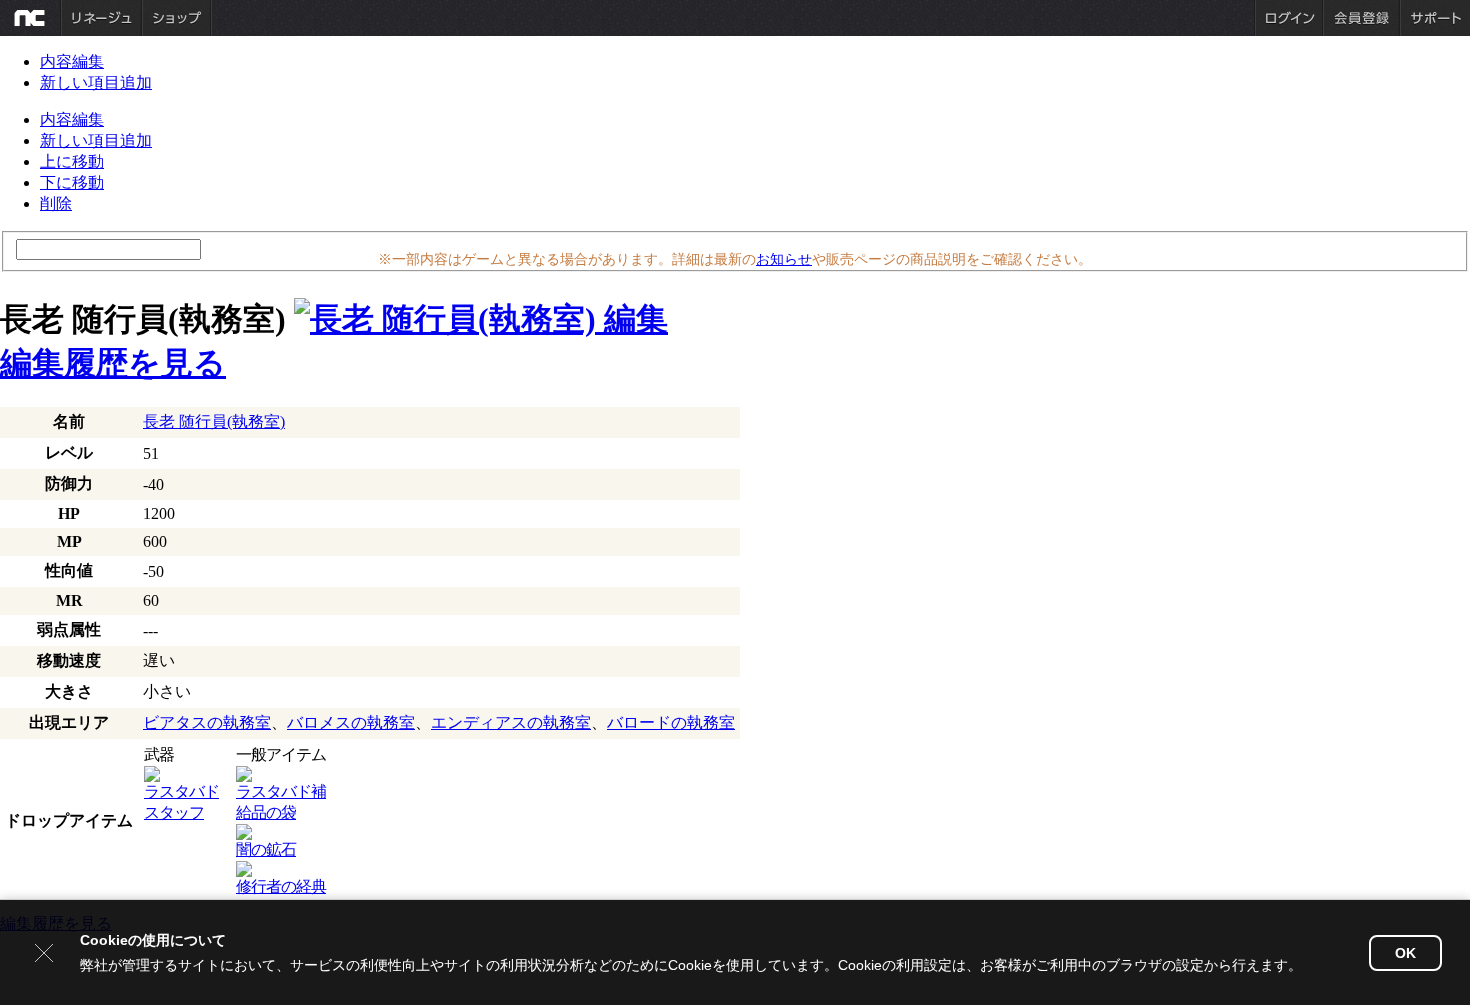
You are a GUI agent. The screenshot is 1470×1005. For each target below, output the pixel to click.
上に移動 (72, 161)
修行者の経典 (281, 886)
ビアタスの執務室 (207, 722)
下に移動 (72, 182)
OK (1405, 953)
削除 (56, 203)
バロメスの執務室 (351, 722)
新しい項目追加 (96, 82)
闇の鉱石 (266, 849)
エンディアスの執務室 (511, 722)
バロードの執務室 (671, 722)
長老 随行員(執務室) (214, 421)
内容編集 (72, 61)
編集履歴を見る (113, 363)
